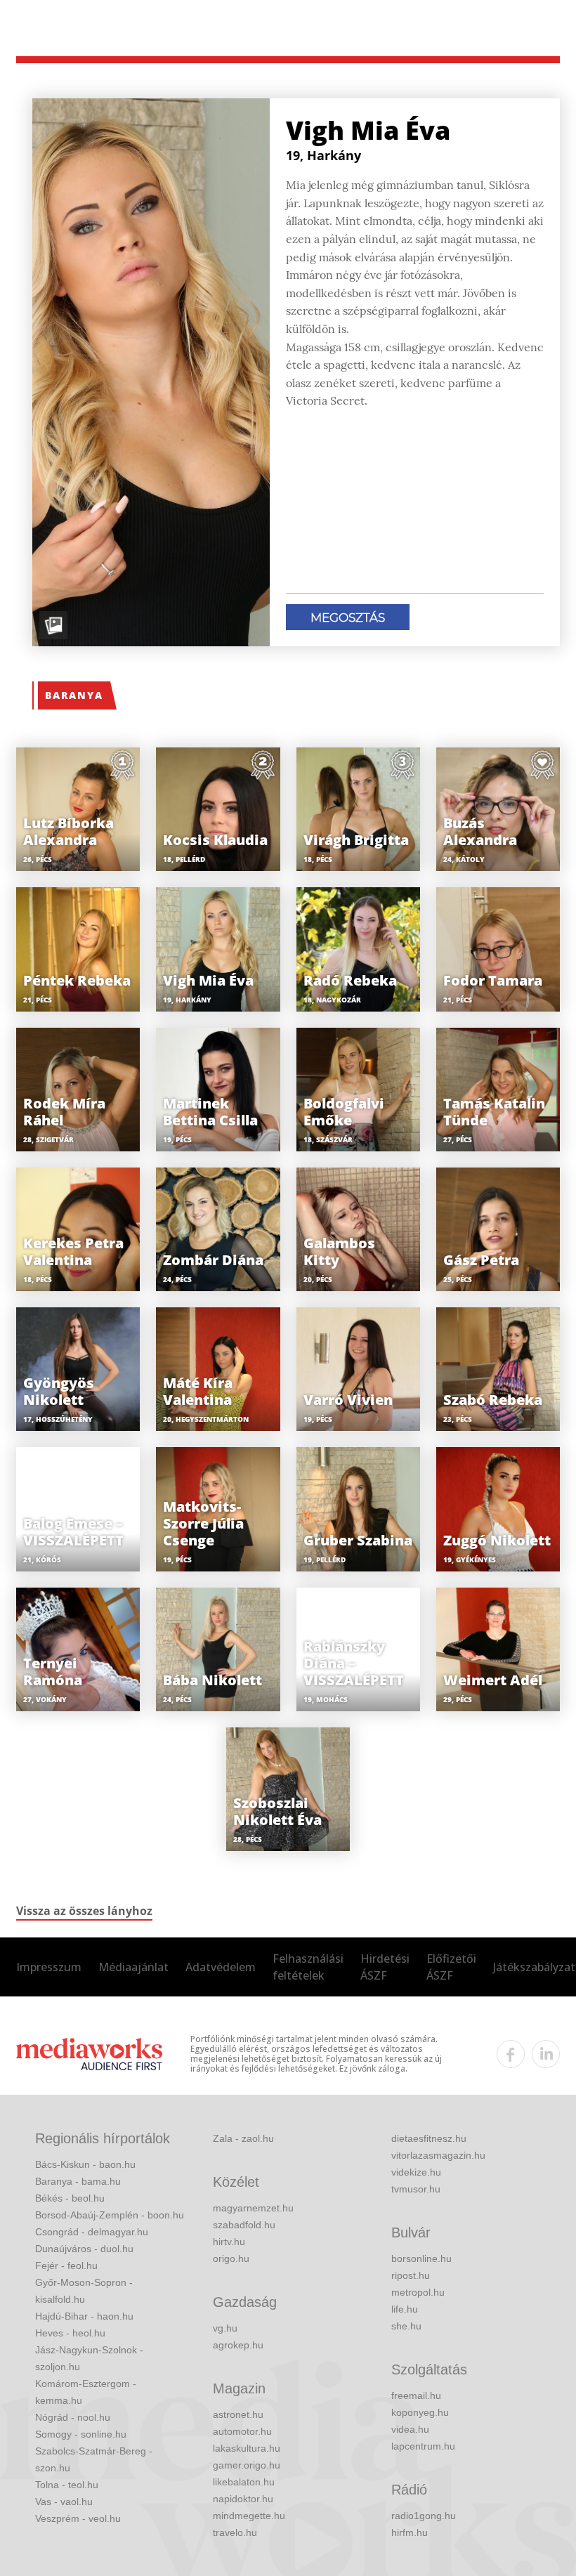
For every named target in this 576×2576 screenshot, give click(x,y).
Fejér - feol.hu (66, 2266)
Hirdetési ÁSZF (385, 1967)
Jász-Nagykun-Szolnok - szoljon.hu (89, 2358)
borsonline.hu (421, 2258)
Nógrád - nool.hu (73, 2417)
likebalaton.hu (244, 2482)
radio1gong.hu (424, 2516)
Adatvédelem (221, 1967)
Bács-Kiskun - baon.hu (85, 2164)
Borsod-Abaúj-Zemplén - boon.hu (110, 2215)
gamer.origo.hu (247, 2465)
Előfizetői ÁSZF (451, 1967)
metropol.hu (418, 2292)
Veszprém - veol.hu (78, 2518)
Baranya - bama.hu (78, 2181)
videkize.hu (416, 2172)
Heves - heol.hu (70, 2333)
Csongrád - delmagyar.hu (92, 2232)
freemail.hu (416, 2395)
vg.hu (225, 2328)
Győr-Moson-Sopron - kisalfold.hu (84, 2291)
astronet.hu (238, 2414)
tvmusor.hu (416, 2189)
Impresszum (49, 1967)
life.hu (405, 2309)
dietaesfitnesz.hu (429, 2138)
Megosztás (348, 617)
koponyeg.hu (420, 2412)
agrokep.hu (238, 2345)
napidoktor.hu (243, 2499)
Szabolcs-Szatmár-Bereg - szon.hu (94, 2459)
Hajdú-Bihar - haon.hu (84, 2316)
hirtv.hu (229, 2242)
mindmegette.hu (249, 2516)
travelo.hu (235, 2532)
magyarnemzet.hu (253, 2208)
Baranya (74, 695)
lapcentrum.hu (423, 2446)
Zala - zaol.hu (243, 2138)
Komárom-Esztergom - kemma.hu (86, 2392)
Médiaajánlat (133, 1967)
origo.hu (231, 2258)
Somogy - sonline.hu (81, 2434)
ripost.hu (411, 2275)
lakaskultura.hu (247, 2448)
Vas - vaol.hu (64, 2502)
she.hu (406, 2326)
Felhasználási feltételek (308, 1967)
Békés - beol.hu (70, 2198)
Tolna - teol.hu (67, 2485)
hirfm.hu (410, 2532)
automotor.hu (242, 2431)
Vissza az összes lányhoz (84, 1911)
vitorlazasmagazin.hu (438, 2155)
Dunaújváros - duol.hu (84, 2249)
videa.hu (410, 2429)
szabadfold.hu (244, 2225)
